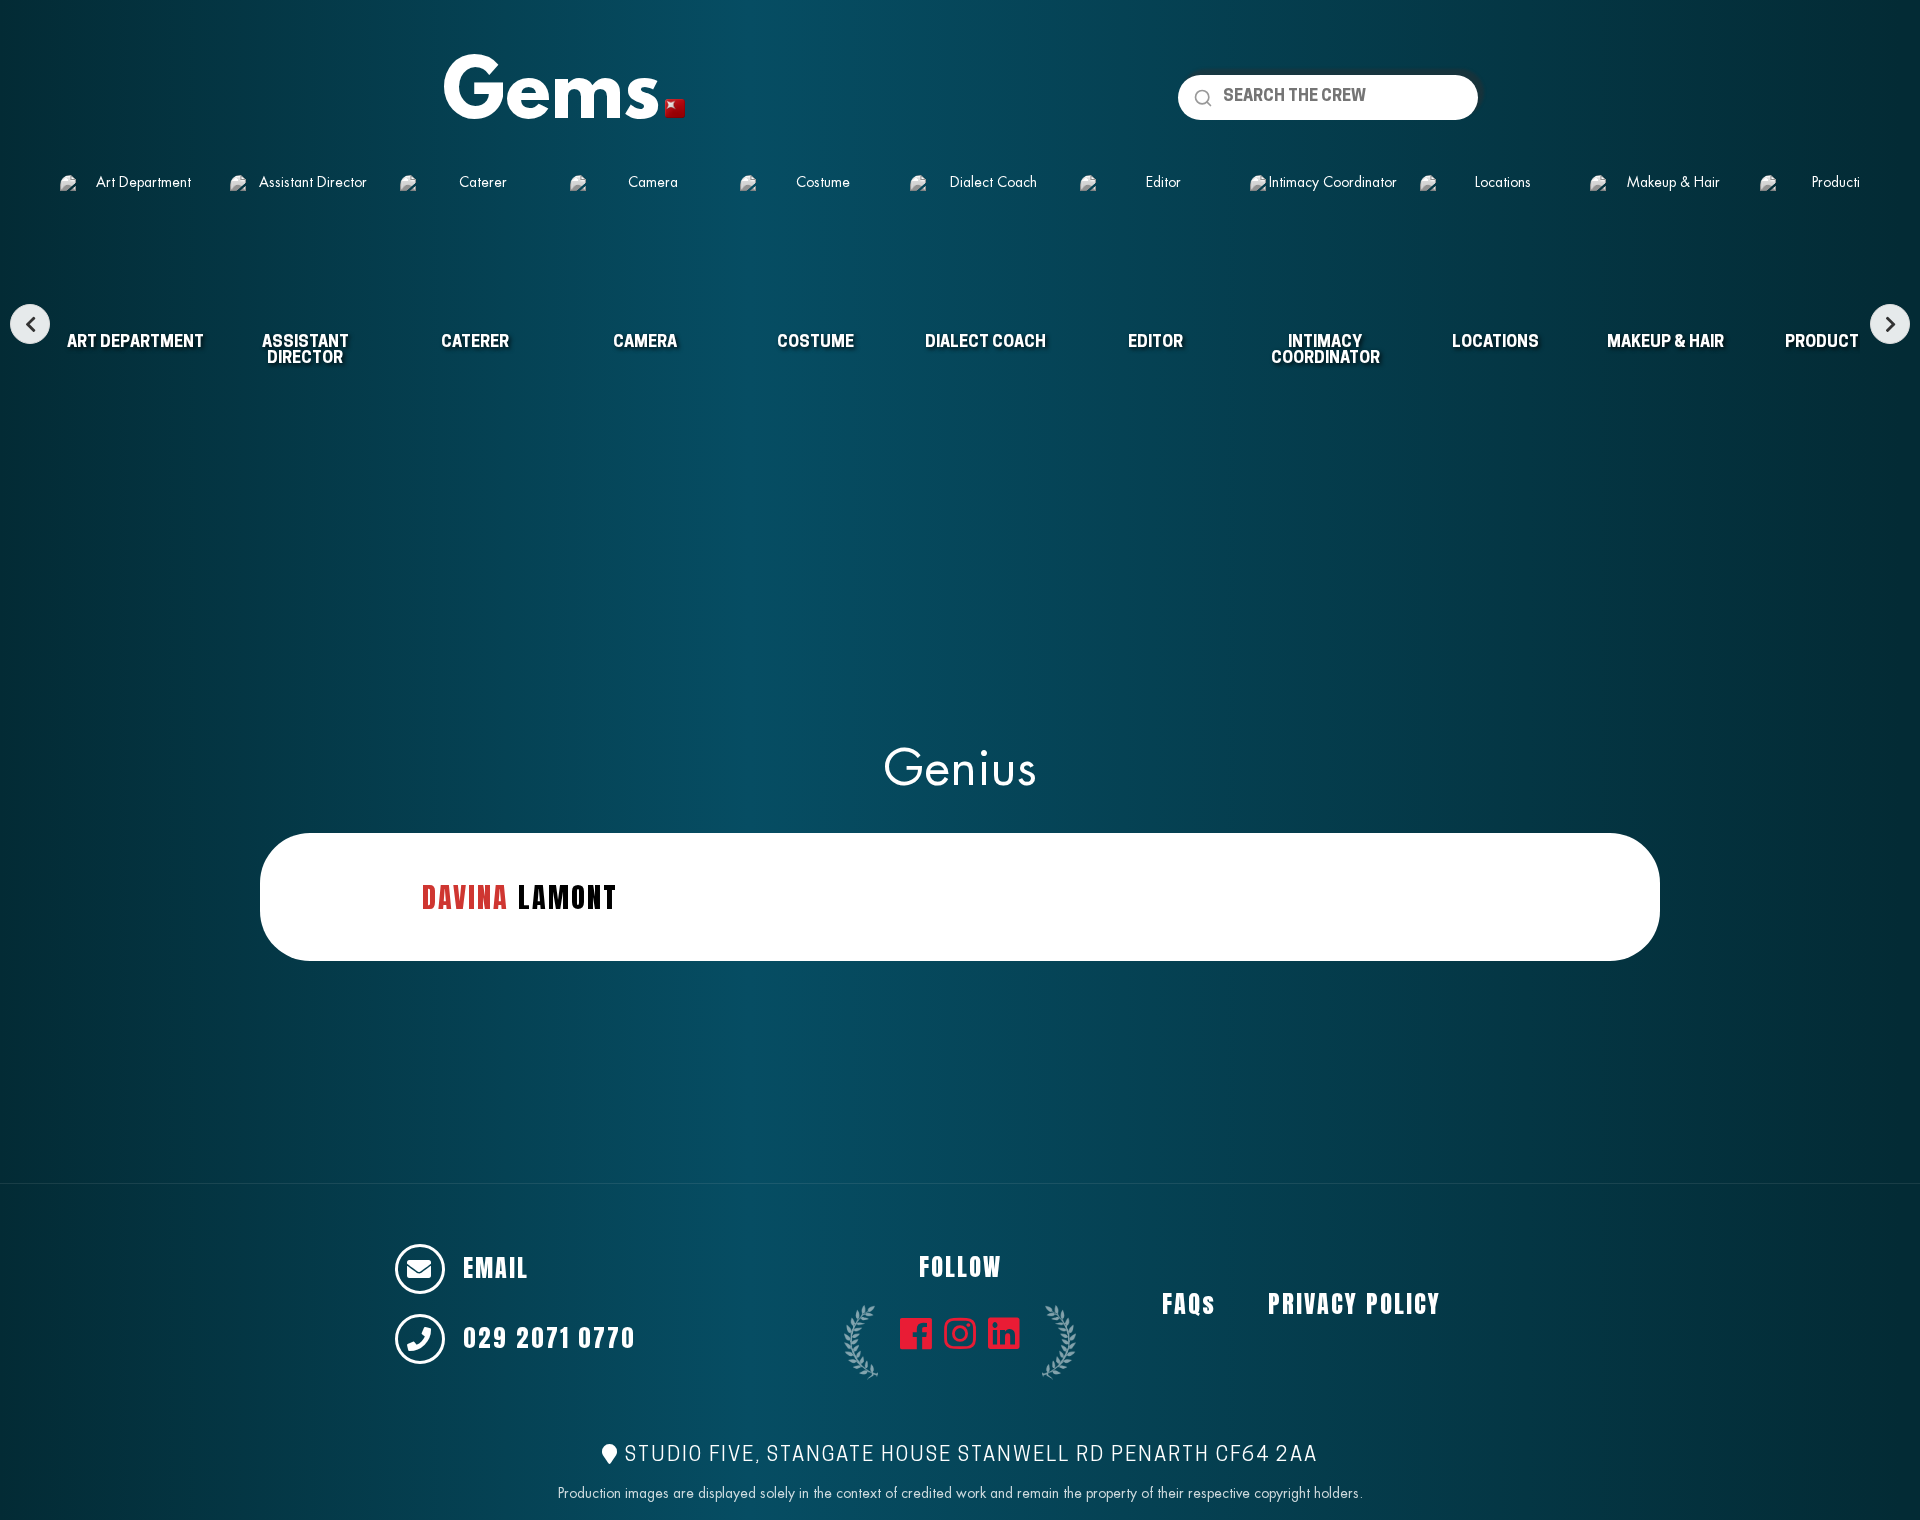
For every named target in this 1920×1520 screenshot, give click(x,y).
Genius (960, 767)
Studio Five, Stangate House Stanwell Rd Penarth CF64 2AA (968, 1456)
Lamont (520, 897)
